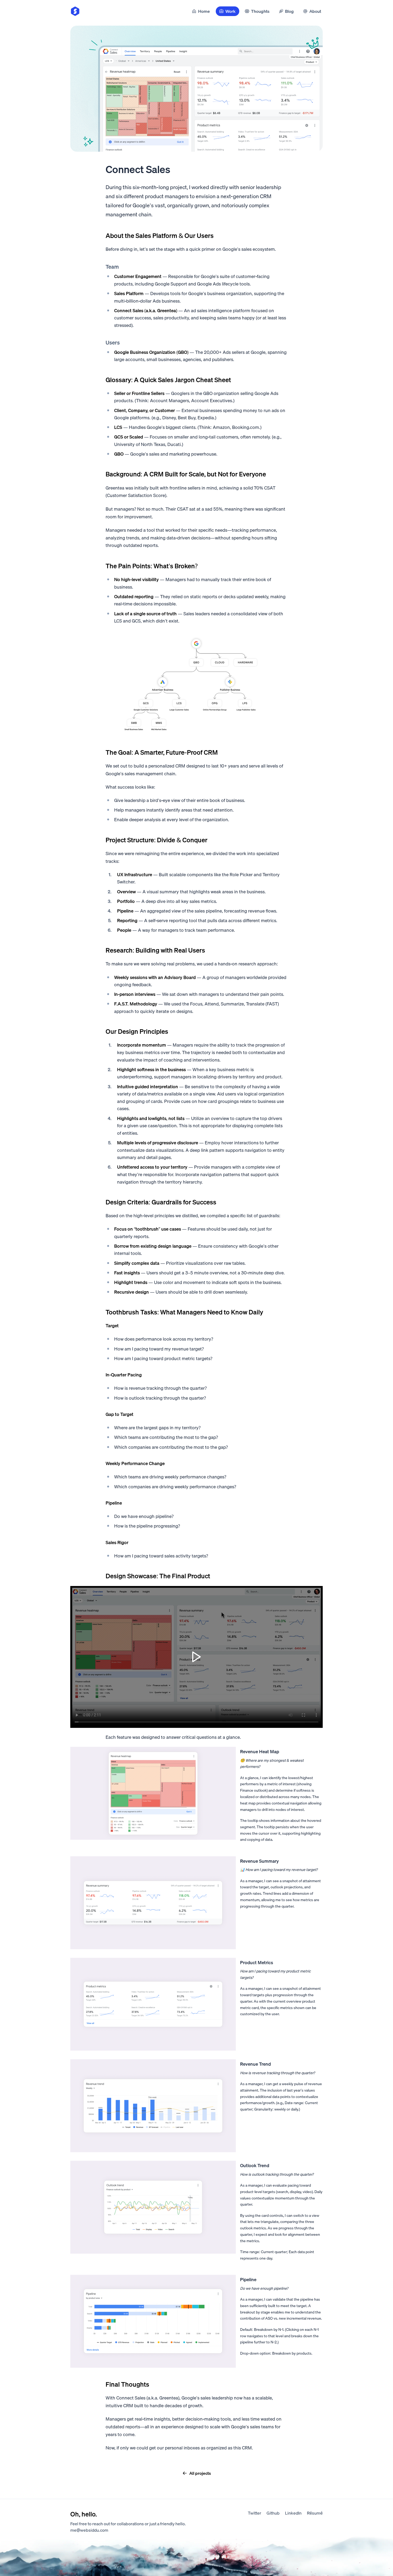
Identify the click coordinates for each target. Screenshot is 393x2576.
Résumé (315, 2513)
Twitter (255, 2513)
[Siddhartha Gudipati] (75, 11)
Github (273, 2513)
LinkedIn (293, 2513)
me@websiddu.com (89, 2530)
